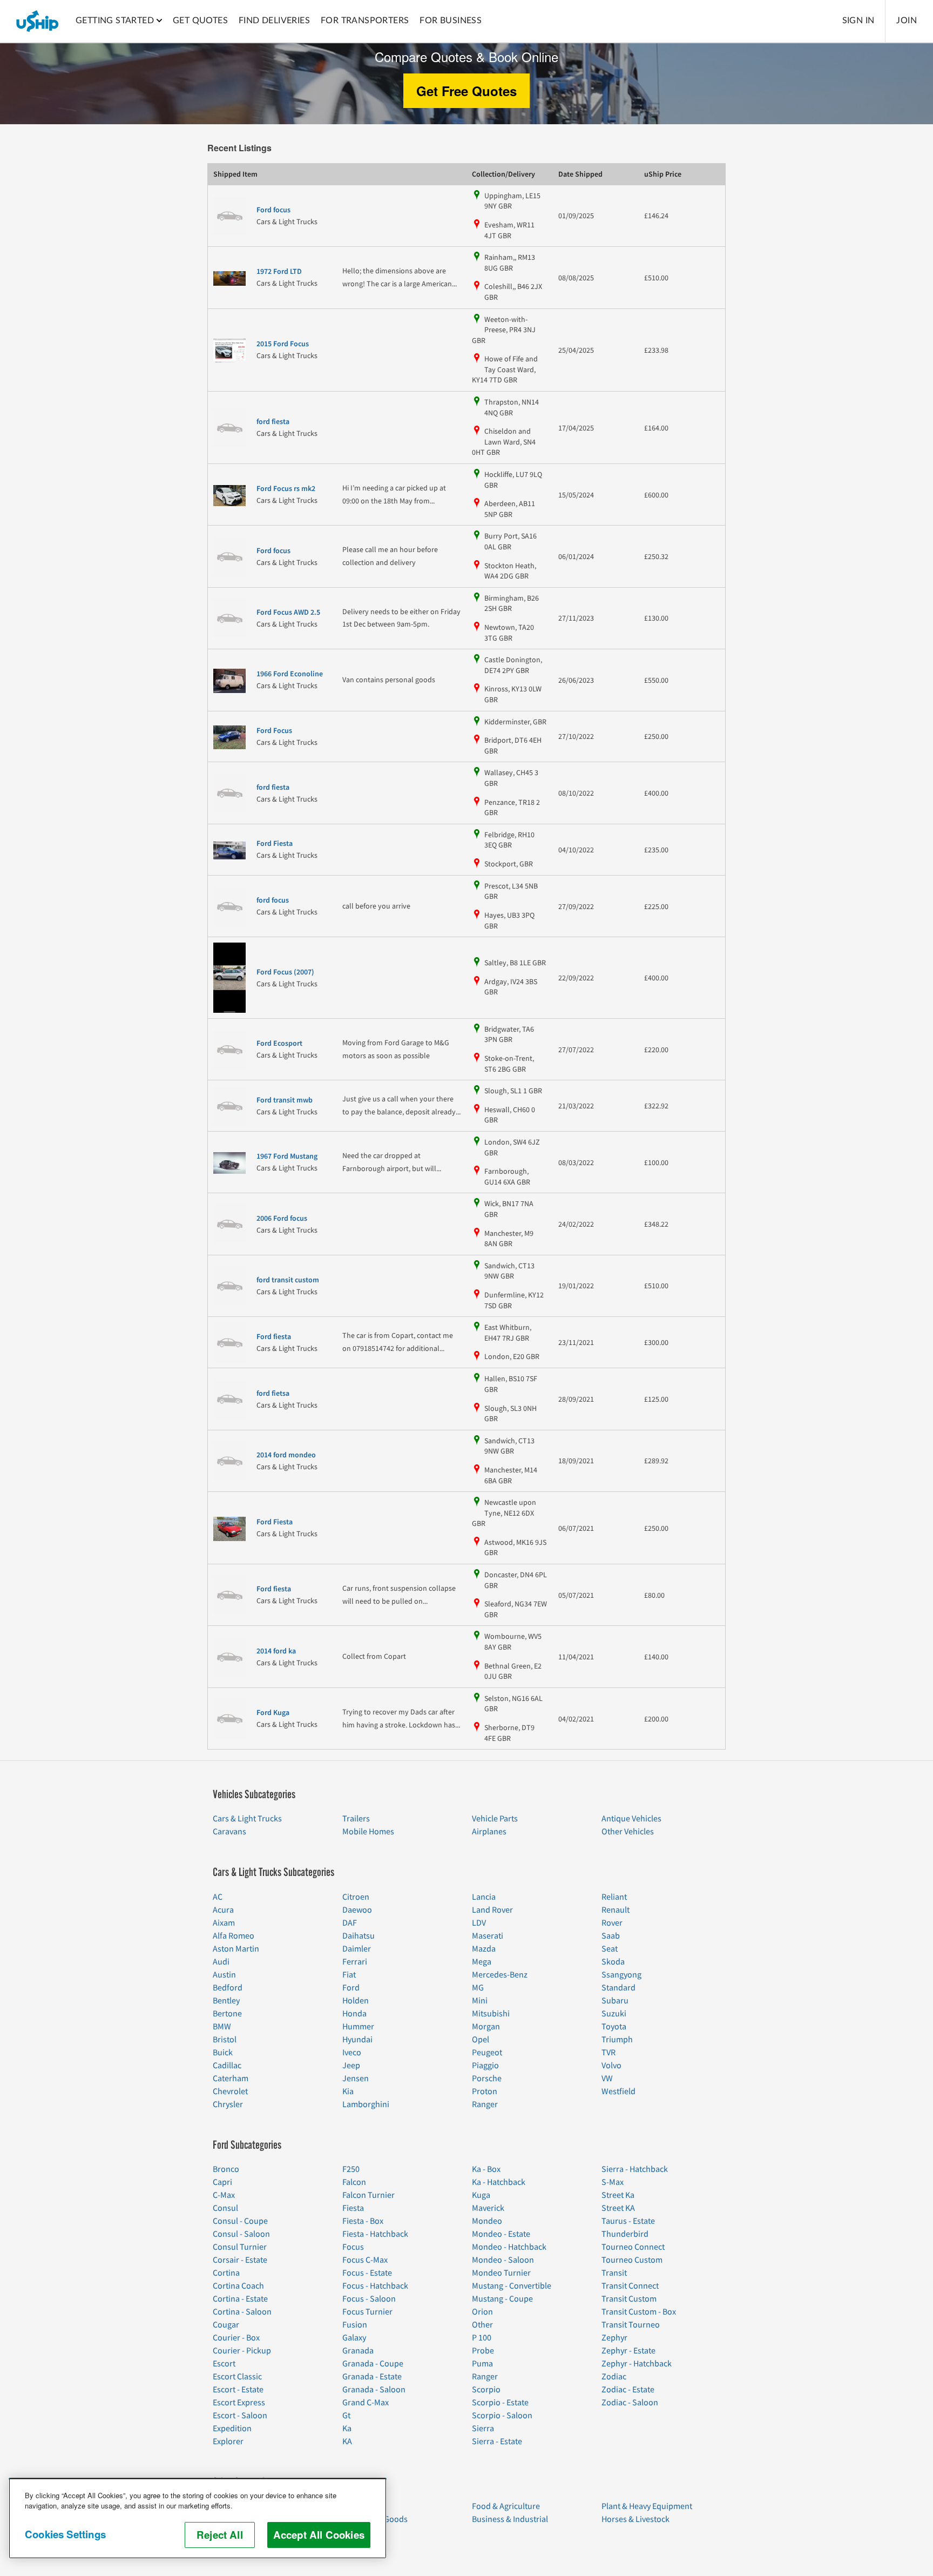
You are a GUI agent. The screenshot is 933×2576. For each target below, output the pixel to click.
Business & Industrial (510, 2519)
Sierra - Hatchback (635, 2169)
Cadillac (227, 2066)
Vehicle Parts (495, 1819)
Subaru (615, 2001)
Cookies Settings (65, 2534)
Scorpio (486, 2390)
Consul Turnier (240, 2247)
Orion (482, 2312)
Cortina (226, 2273)
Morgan (486, 2027)
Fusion (355, 2325)
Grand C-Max (366, 2403)
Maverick (488, 2208)
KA (347, 2442)
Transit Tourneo (631, 2325)
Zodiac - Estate (628, 2390)
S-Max (613, 2182)
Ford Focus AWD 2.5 (288, 613)
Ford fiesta (274, 1337)
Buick (223, 2053)
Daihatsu (359, 1936)
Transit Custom (629, 2299)
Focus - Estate (367, 2273)
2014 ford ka (276, 1651)
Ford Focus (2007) (285, 972)
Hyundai (357, 2040)
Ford (351, 1988)
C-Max (224, 2195)
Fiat (349, 1975)
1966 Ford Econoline (290, 674)
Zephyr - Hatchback (637, 2364)
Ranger (485, 2104)
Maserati (488, 1936)
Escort (224, 2364)
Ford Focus (274, 731)
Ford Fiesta (275, 844)
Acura (223, 1910)
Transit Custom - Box (639, 2312)
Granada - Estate (372, 2377)
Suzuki (614, 2014)
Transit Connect (630, 2286)
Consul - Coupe (240, 2221)
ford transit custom (288, 1280)
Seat (610, 1949)
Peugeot (487, 2053)
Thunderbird (625, 2234)
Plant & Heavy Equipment (647, 2506)
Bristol (225, 2040)
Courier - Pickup (242, 2351)
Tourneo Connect (633, 2247)
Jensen (356, 2079)
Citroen (356, 1897)
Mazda (484, 1949)
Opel (481, 2040)
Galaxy (354, 2338)
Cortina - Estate (240, 2299)
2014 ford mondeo (286, 1455)
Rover (612, 1923)
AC (218, 1897)
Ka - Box (486, 2169)
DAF (350, 1923)
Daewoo (357, 1910)
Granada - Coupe (373, 2364)
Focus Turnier (367, 2312)
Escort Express (239, 2403)
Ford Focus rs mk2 (286, 489)
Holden (356, 2001)
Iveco (352, 2053)
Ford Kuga (273, 1713)
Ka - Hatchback (499, 2182)
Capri (222, 2182)
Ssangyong (621, 1975)
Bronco (226, 2169)
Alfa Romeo (234, 1936)
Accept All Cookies (319, 2535)
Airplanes (489, 1832)
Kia (348, 2091)
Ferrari (355, 1962)
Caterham (231, 2079)
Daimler (357, 1949)
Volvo (611, 2066)
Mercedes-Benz (500, 1975)
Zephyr (614, 2338)
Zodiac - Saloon (630, 2403)
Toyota (614, 2027)
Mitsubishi (491, 2014)
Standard (618, 1988)
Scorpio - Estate (500, 2403)
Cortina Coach (238, 2286)
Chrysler (228, 2104)
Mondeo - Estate (501, 2234)
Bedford (228, 1988)
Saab (611, 1936)
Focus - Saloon (369, 2299)
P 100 (482, 2338)
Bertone (227, 2014)
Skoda (613, 1962)
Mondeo (487, 2221)
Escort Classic (237, 2377)
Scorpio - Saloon (502, 2416)
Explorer (228, 2442)
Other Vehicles (628, 1832)
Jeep (351, 2066)
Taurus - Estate (628, 2221)
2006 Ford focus (282, 1219)
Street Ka (618, 2195)
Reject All (220, 2535)
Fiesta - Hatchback (375, 2234)
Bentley (226, 2001)
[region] (198, 2518)
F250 (351, 2169)
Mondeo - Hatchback (509, 2247)
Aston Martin (236, 1949)
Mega (482, 1962)
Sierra (483, 2429)
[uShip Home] (38, 21)
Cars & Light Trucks (247, 1819)
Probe (483, 2351)
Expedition (232, 2429)
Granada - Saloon (374, 2390)
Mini (480, 2001)
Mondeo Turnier (501, 2273)
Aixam (224, 1923)
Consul (225, 2208)
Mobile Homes (368, 1832)
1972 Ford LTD (279, 272)
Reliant (614, 1897)
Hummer (358, 2027)
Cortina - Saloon (242, 2312)
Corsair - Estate (240, 2260)
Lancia (484, 1897)
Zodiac (614, 2377)
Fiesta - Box (363, 2221)
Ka (347, 2429)
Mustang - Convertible (512, 2286)
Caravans (229, 1832)
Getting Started (115, 21)
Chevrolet (230, 2091)
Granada (358, 2351)
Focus (353, 2247)
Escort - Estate (238, 2390)
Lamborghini (366, 2104)
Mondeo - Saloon (503, 2260)
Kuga (481, 2195)
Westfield (618, 2091)
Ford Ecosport (279, 1044)
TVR (609, 2053)
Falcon (354, 2182)
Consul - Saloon (241, 2234)
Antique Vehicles (631, 1819)
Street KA (618, 2208)
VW (607, 2079)
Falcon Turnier (369, 2195)
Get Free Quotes (466, 91)
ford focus (273, 900)
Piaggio (485, 2066)
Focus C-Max (365, 2260)
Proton (485, 2091)
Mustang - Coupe (502, 2299)
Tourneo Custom (632, 2260)
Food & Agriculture (506, 2506)
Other (482, 2325)
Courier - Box (236, 2338)
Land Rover (492, 1910)
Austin (224, 1975)
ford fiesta (273, 422)
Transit (614, 2273)
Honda (354, 2014)
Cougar (226, 2325)
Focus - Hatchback (375, 2286)
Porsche (487, 2079)
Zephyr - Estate (628, 2351)
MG (478, 1988)
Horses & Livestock (635, 2519)
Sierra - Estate (497, 2442)
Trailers (356, 1819)
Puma (482, 2364)
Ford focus (273, 210)
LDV (479, 1923)
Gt (346, 2416)
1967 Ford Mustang (287, 1156)
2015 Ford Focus (283, 344)
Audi (221, 1962)
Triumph (617, 2040)
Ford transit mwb (285, 1100)
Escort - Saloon (240, 2416)
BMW (222, 2027)
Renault (616, 1910)
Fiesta (353, 2208)
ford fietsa (273, 1394)
